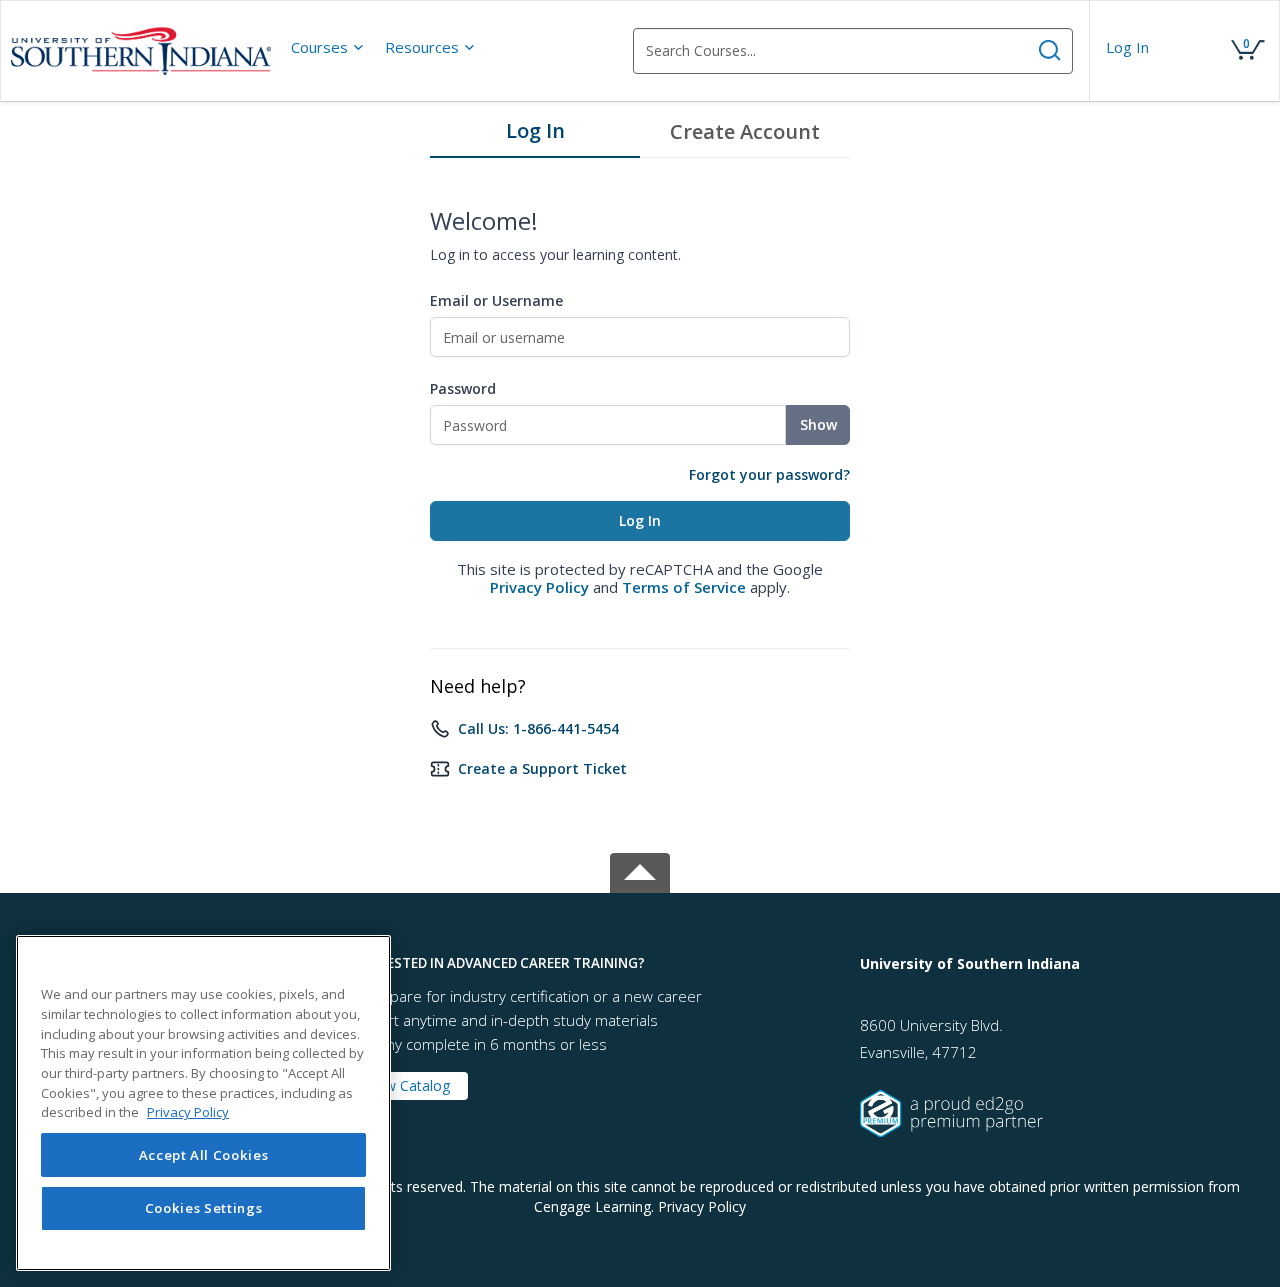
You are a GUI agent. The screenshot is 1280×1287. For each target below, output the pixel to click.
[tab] (535, 136)
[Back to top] (640, 869)
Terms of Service (684, 587)
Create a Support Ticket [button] (542, 768)
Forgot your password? (769, 474)
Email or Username (496, 300)
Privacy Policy (539, 587)
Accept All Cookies (204, 1155)
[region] (203, 1103)
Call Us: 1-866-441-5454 (538, 728)
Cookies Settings (204, 1209)
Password (463, 388)
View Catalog (408, 1085)
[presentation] (328, 47)
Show (818, 424)
